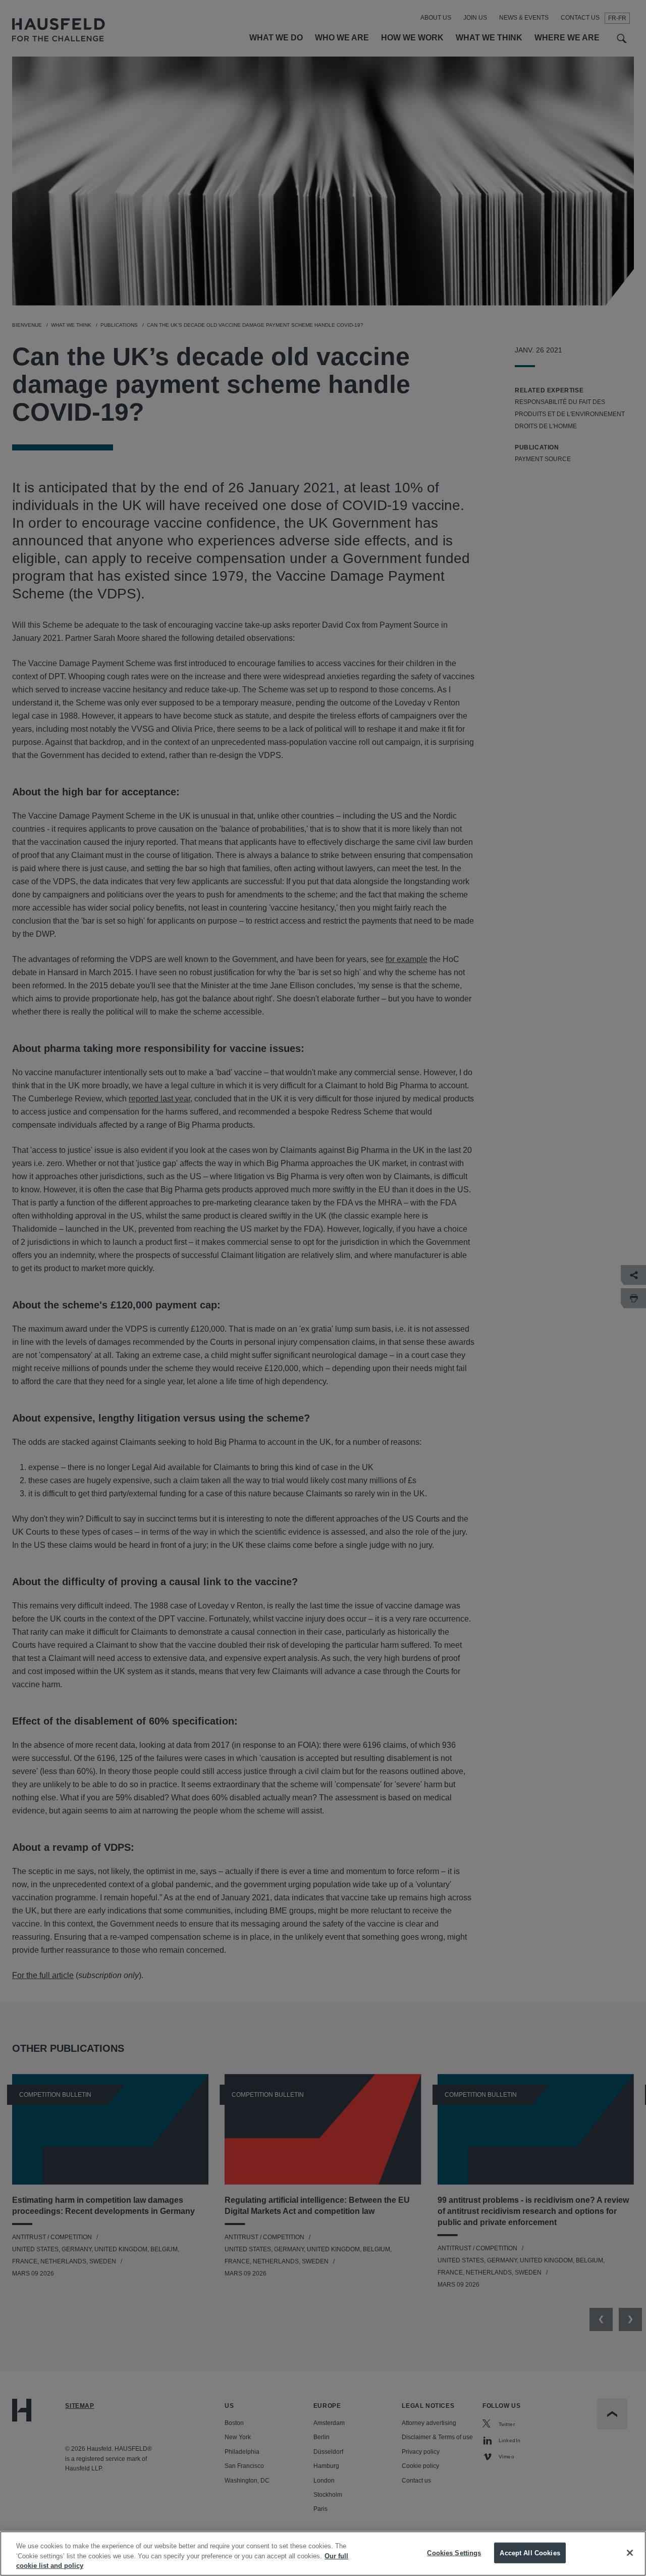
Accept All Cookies (530, 2553)
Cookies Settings (454, 2553)
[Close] (630, 2553)
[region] (323, 2554)
